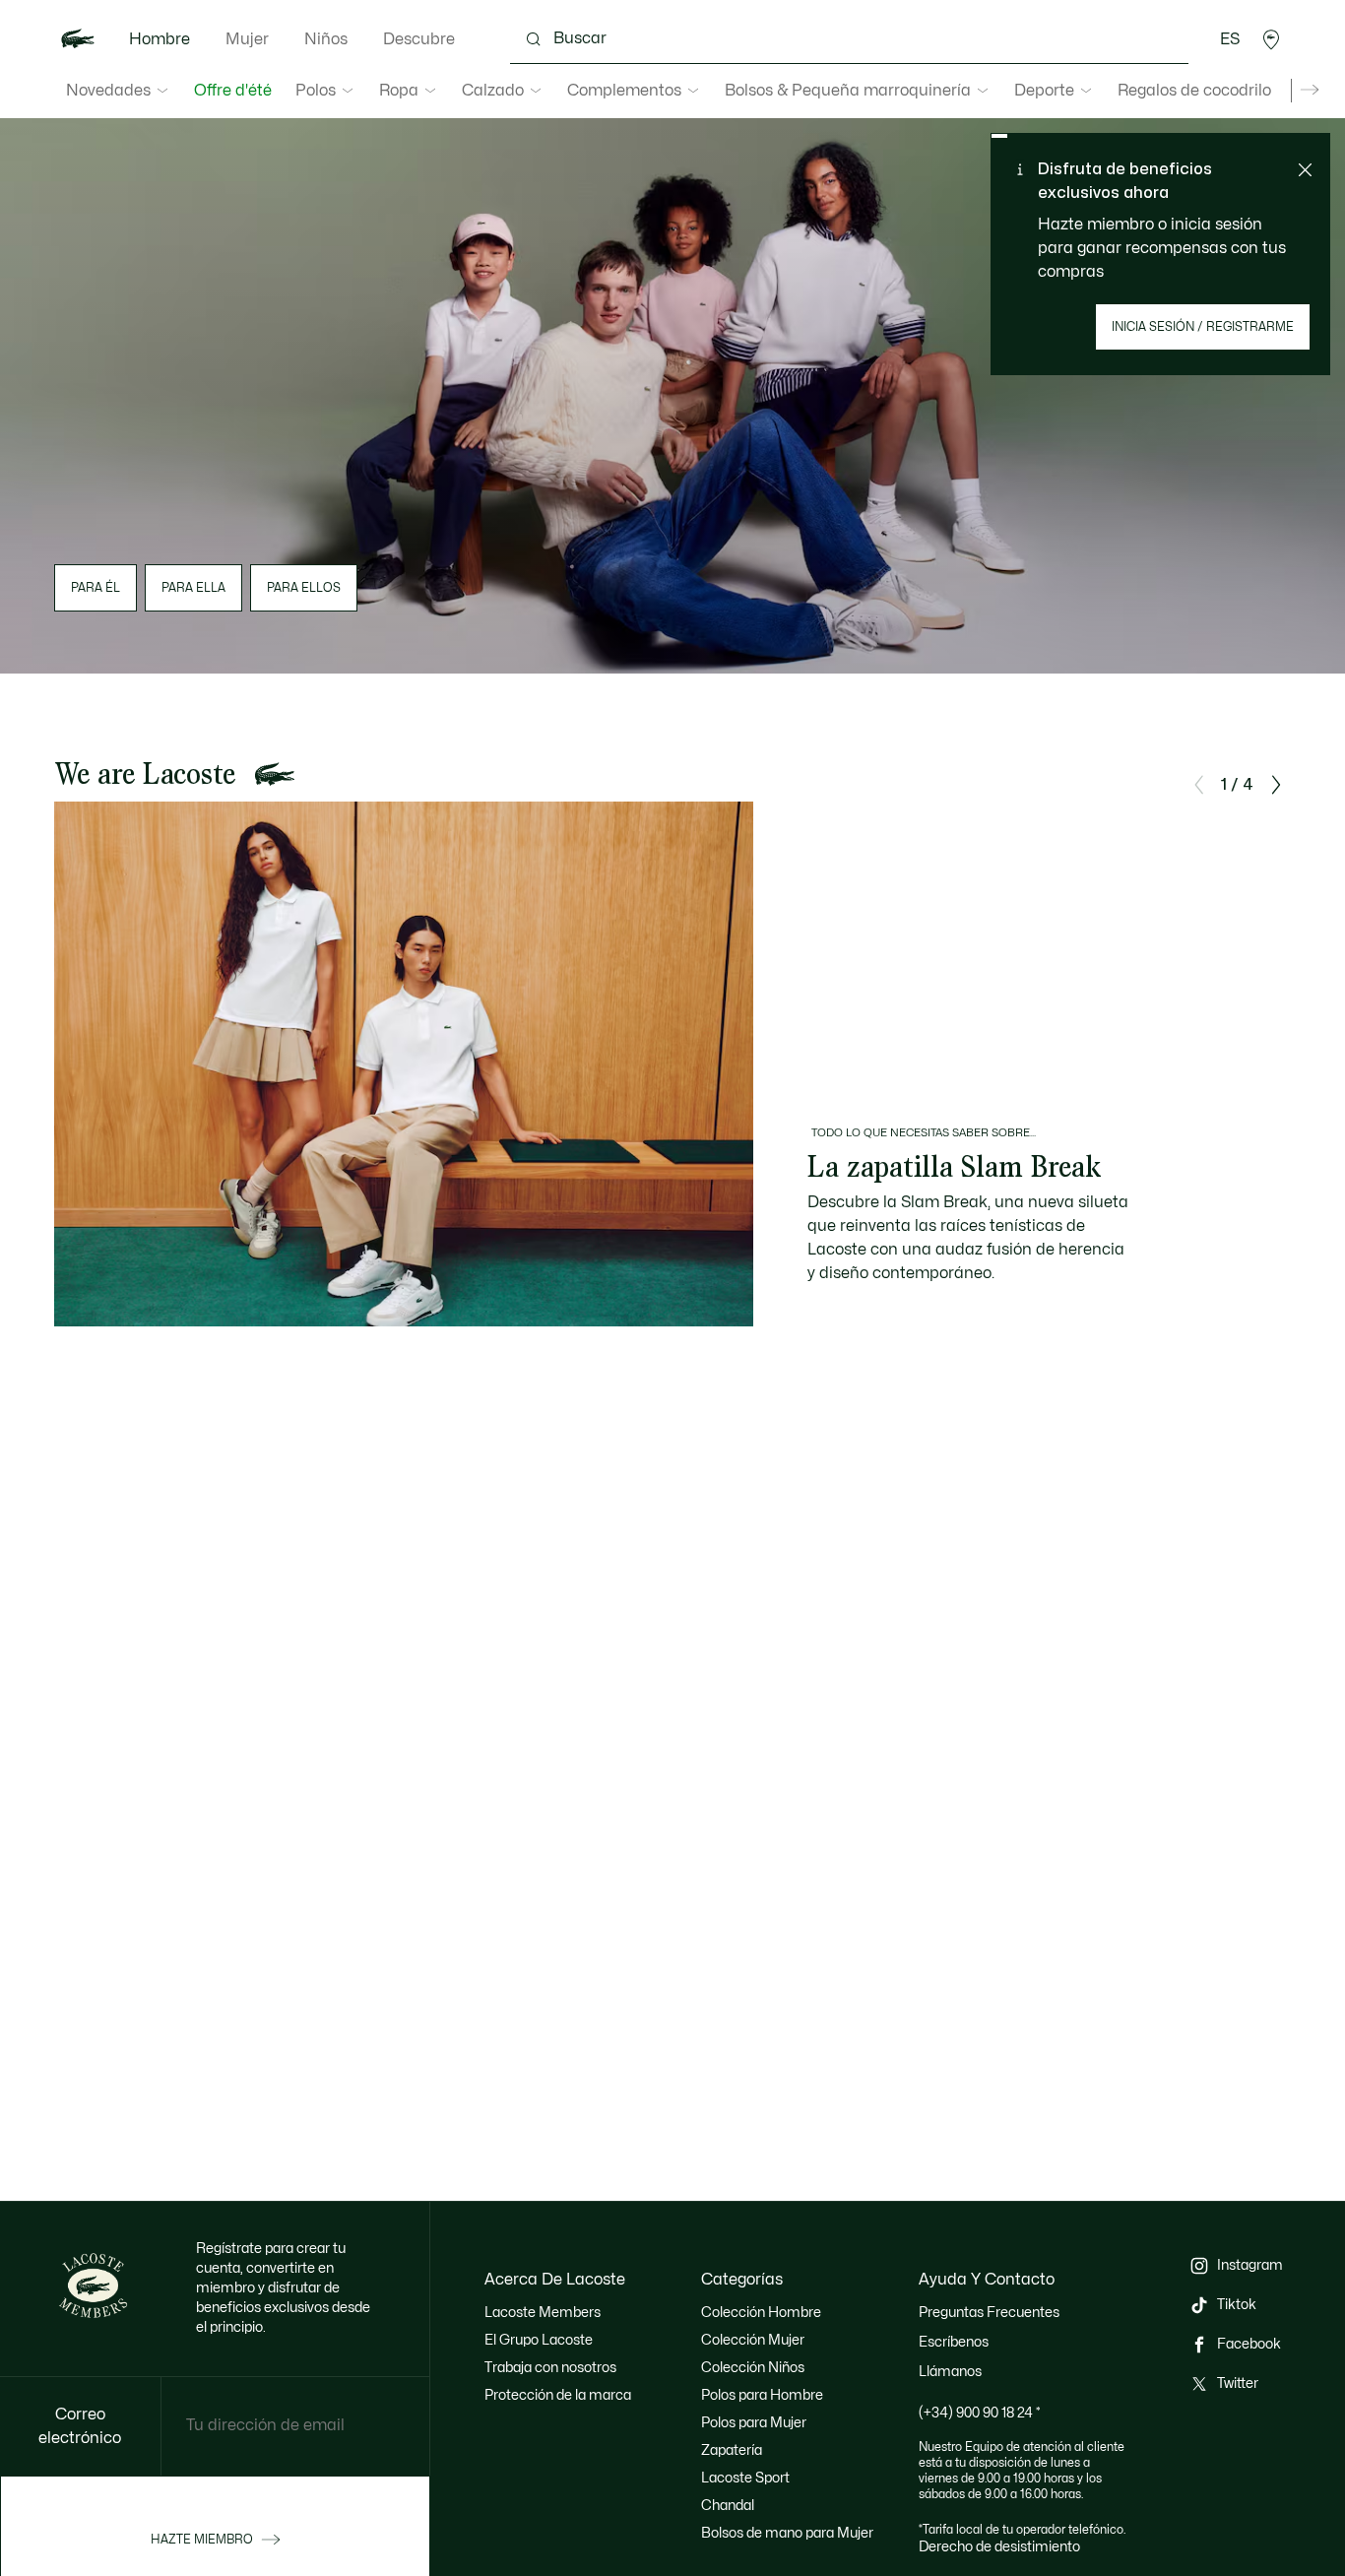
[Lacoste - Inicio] (78, 39)
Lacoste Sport (745, 2478)
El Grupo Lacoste (539, 2340)
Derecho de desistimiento (999, 2547)
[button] (1271, 39)
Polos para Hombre (762, 2395)
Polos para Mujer (754, 2423)
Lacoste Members (543, 2313)
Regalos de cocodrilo (1194, 91)
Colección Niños (753, 2368)
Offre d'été (233, 91)
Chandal (728, 2506)
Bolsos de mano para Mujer (787, 2533)
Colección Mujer (753, 2340)
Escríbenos (954, 2342)
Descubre (419, 39)
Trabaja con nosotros (550, 2368)
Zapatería (732, 2450)
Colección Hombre (761, 2313)
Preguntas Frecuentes (989, 2313)
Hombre (160, 39)
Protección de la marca (558, 2395)
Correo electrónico (80, 2426)
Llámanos (950, 2372)
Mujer (247, 39)
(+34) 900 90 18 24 (980, 2413)
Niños (326, 39)
